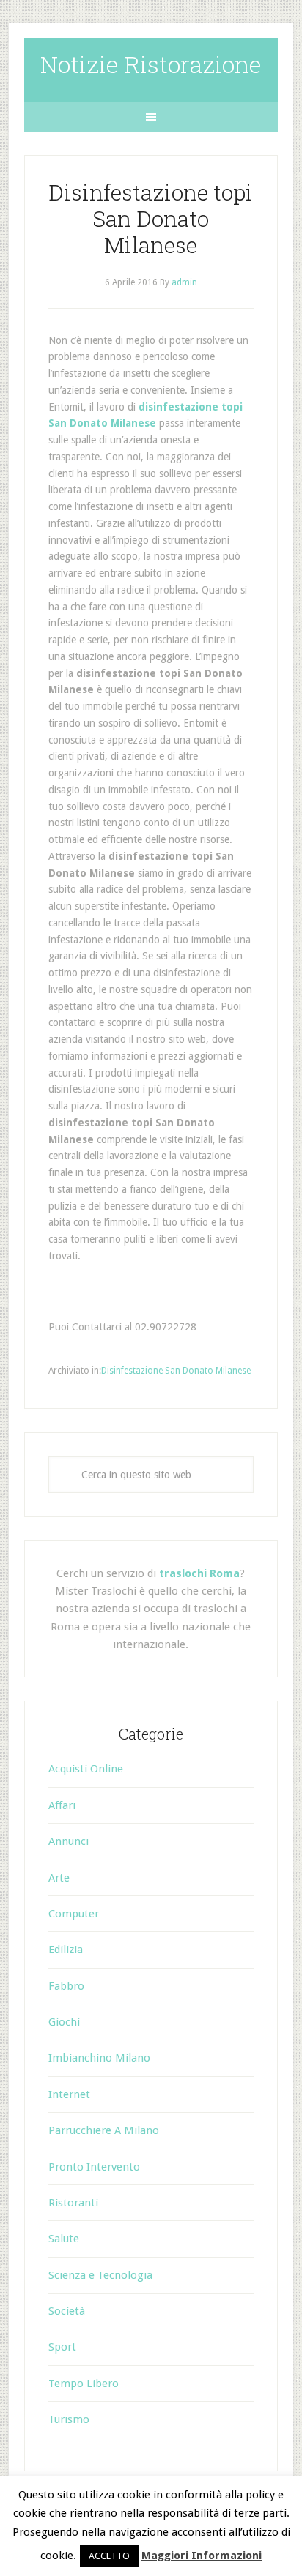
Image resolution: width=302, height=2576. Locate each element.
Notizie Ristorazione (151, 64)
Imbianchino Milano (99, 2058)
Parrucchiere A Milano (104, 2130)
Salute (64, 2239)
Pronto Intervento (94, 2167)
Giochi (64, 2022)
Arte (59, 1878)
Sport (62, 2347)
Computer (74, 1914)
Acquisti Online (86, 1769)
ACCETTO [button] (109, 2556)
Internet (69, 2094)
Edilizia (66, 1950)
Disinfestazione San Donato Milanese (176, 1371)
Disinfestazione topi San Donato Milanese (151, 218)
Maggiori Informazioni (202, 2556)
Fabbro (66, 1986)
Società (67, 2311)
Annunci (69, 1841)
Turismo (69, 2419)
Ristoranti (73, 2203)
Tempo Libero (84, 2384)
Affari (62, 1805)
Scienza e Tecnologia (100, 2275)
